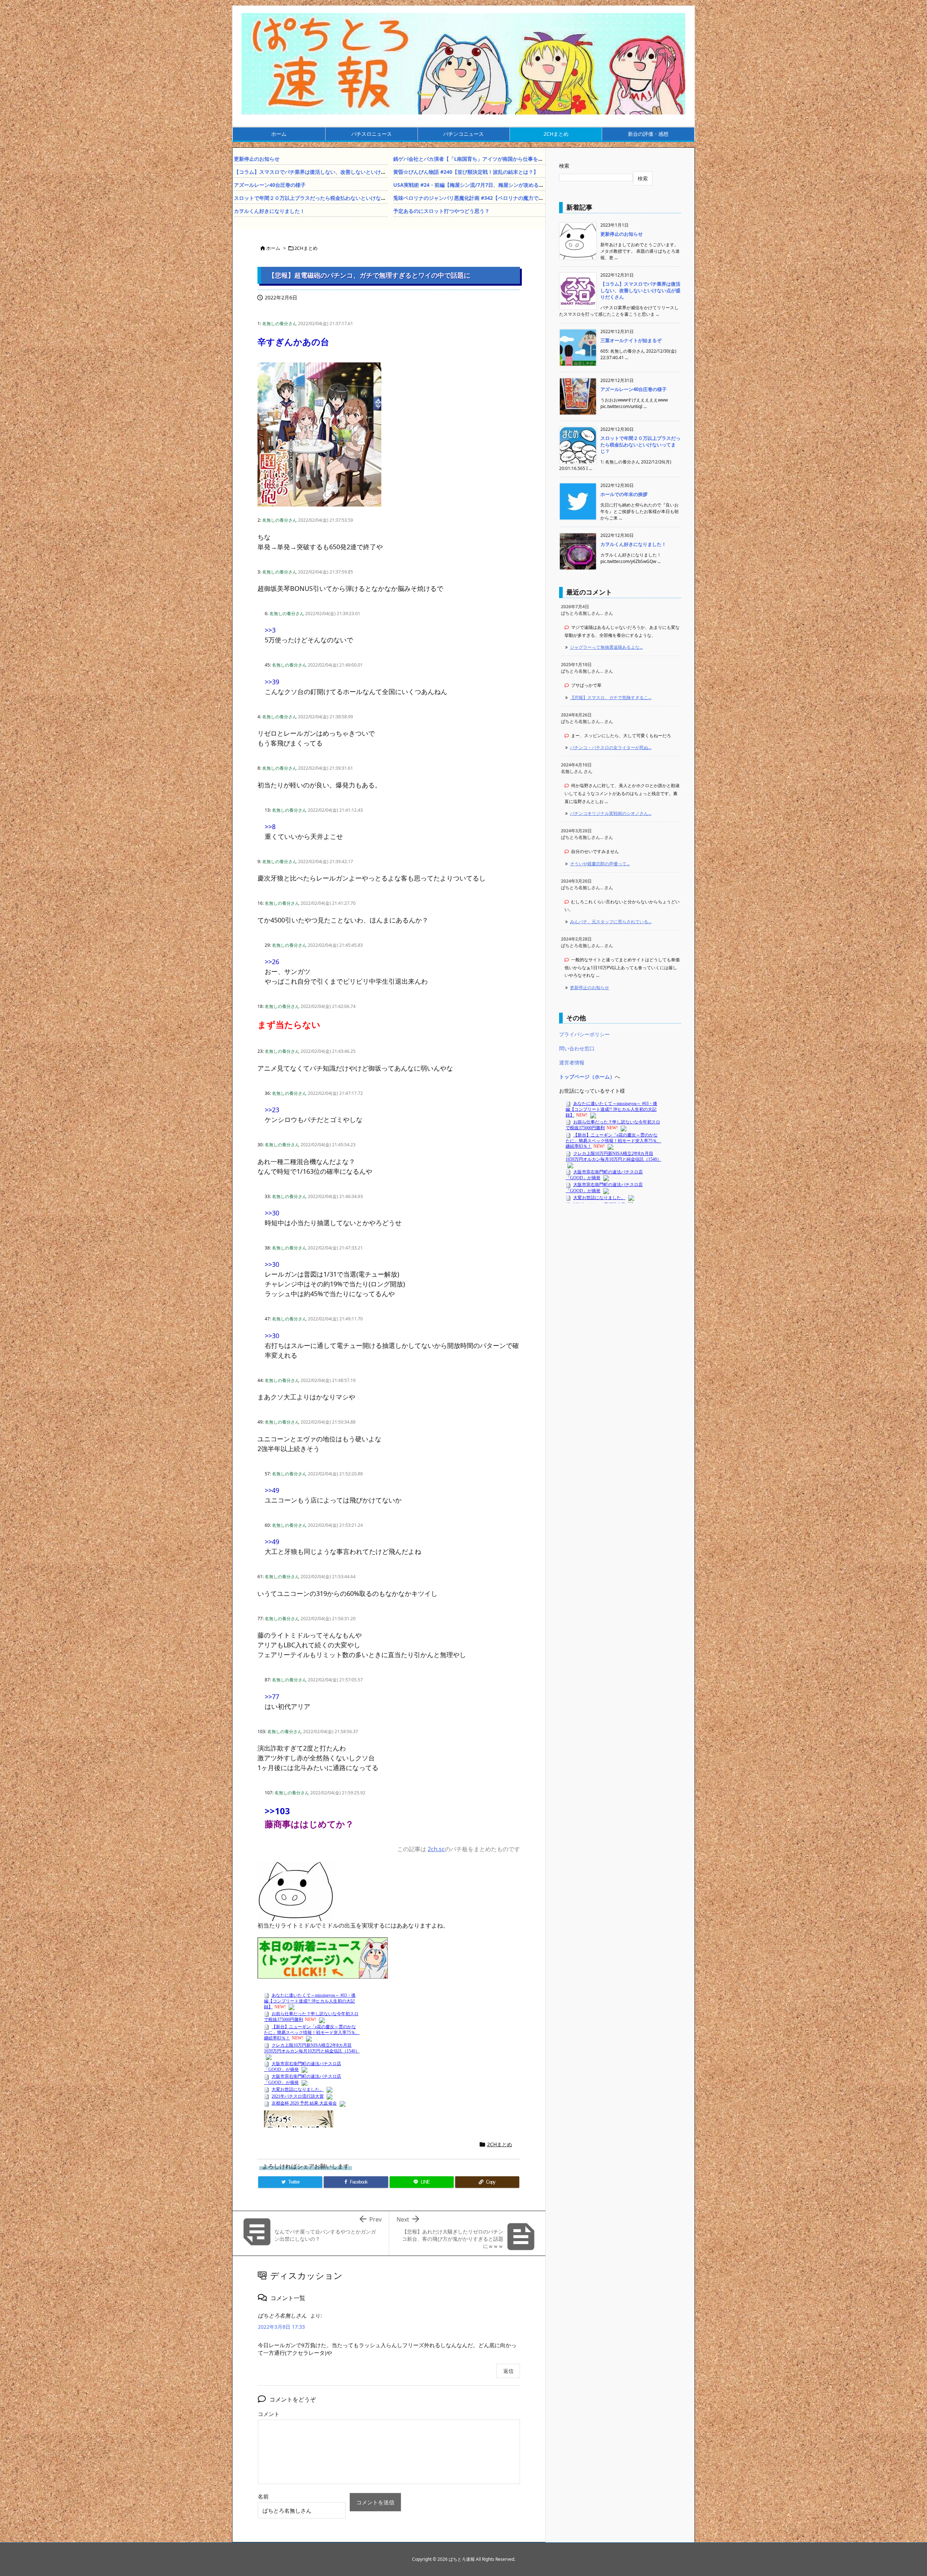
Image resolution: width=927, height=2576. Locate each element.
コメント (269, 2414)
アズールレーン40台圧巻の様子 (270, 185)
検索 (564, 166)
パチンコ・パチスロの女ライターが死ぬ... (611, 747)
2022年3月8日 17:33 (281, 2327)
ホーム (273, 248)
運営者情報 (572, 1062)
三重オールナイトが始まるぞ (631, 340)
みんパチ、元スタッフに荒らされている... (611, 922)
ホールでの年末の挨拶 (624, 494)
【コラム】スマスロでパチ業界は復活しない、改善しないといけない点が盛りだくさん (333, 172)
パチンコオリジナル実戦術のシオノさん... (611, 813)
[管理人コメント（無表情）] (296, 1890)
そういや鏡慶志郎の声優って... (600, 864)
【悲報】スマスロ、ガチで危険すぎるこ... (611, 697)
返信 (508, 2371)
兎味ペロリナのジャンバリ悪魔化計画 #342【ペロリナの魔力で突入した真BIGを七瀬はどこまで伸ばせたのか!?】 (523, 198)
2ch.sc (436, 1849)
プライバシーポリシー (584, 1034)
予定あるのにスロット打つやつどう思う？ (441, 211)
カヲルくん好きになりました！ (269, 211)
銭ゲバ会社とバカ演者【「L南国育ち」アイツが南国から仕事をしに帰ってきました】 (491, 159)
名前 (263, 2496)
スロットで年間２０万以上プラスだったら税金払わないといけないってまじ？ (323, 198)
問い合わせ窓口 (577, 1048)
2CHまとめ (306, 248)
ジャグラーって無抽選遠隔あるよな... (606, 647)
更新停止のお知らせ (257, 159)
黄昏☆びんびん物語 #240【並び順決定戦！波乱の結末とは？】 (466, 172)
